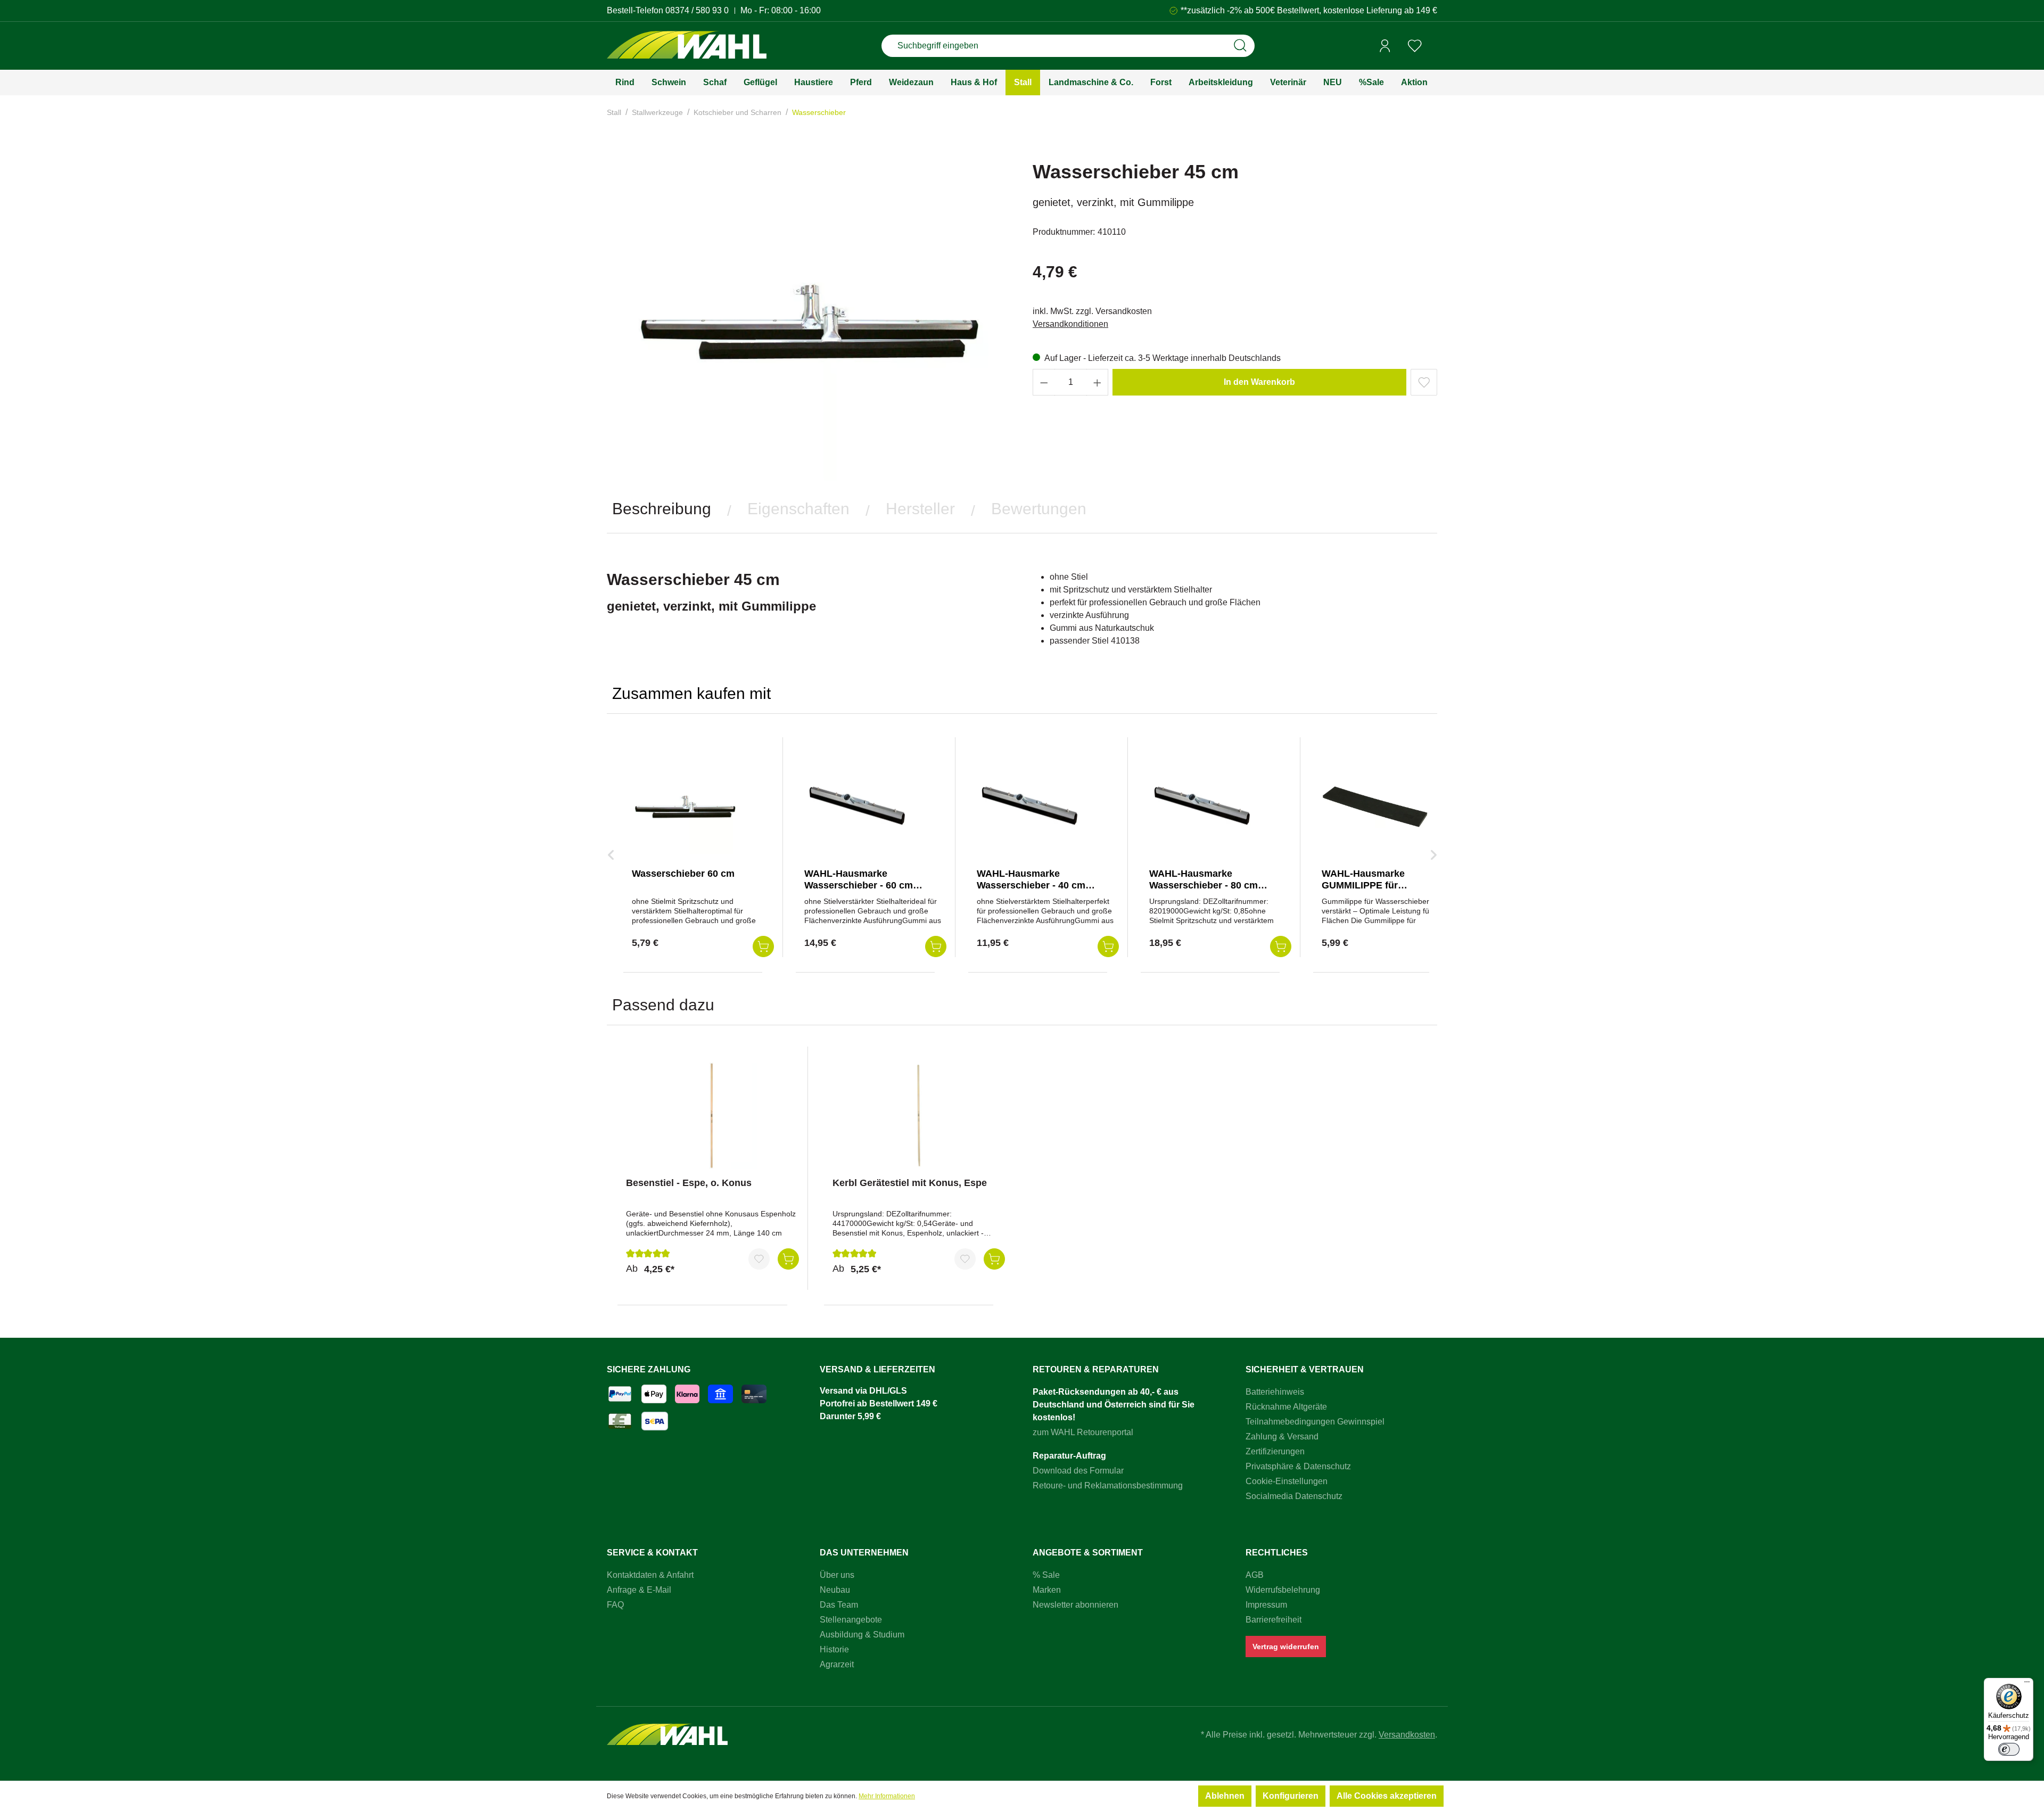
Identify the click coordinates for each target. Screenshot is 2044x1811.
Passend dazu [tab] (663, 1005)
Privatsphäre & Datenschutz (1298, 1466)
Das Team (839, 1605)
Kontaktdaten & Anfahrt (650, 1575)
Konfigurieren (1291, 1796)
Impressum (1266, 1605)
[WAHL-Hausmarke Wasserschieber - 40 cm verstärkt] (1030, 806)
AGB (1255, 1575)
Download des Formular (1078, 1471)
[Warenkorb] (1433, 46)
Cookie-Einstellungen (1287, 1481)
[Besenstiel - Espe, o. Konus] (712, 1116)
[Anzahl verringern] (1044, 382)
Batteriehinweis (1275, 1392)
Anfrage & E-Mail (639, 1590)
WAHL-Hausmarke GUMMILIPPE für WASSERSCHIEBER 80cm (1381, 885)
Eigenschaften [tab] (798, 509)
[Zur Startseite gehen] (687, 46)
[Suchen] (1240, 46)
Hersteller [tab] (920, 509)
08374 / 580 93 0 (697, 10)
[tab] (662, 509)
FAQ (615, 1605)
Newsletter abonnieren (1075, 1605)
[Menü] (2027, 1684)
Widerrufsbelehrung (1283, 1590)
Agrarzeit (837, 1664)
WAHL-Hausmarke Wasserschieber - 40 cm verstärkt (1031, 885)
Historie (834, 1649)
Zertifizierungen (1275, 1451)
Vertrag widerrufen (1286, 1647)
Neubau (835, 1590)
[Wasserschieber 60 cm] (685, 806)
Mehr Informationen (887, 1796)
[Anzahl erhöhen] (1098, 382)
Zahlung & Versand (1282, 1437)
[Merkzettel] (1415, 46)
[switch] (2009, 1749)
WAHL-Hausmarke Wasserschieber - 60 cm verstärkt (859, 885)
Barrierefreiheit (1274, 1620)
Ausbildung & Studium (862, 1635)
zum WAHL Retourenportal (1083, 1432)
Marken (1047, 1590)
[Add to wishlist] (1424, 382)
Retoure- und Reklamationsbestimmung (1108, 1485)
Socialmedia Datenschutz (1294, 1496)
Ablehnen (1225, 1796)
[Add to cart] (763, 946)
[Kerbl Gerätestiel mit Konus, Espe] (919, 1116)
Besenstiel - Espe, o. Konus (689, 1183)
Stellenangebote (851, 1620)
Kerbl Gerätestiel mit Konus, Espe (910, 1183)
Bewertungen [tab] (1039, 509)
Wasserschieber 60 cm (683, 874)
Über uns (837, 1575)
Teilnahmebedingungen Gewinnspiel (1315, 1422)
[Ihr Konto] (1385, 46)
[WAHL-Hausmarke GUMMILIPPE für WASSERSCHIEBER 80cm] (1375, 806)
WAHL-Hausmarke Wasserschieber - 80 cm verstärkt (1204, 885)
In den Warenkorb (1259, 382)
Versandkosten (1407, 1735)
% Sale (1046, 1575)
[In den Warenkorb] (788, 1259)
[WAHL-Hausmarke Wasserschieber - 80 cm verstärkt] (1202, 806)
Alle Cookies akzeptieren (1387, 1796)
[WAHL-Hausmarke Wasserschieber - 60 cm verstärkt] (858, 806)
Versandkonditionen (1070, 324)
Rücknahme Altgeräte (1286, 1407)
